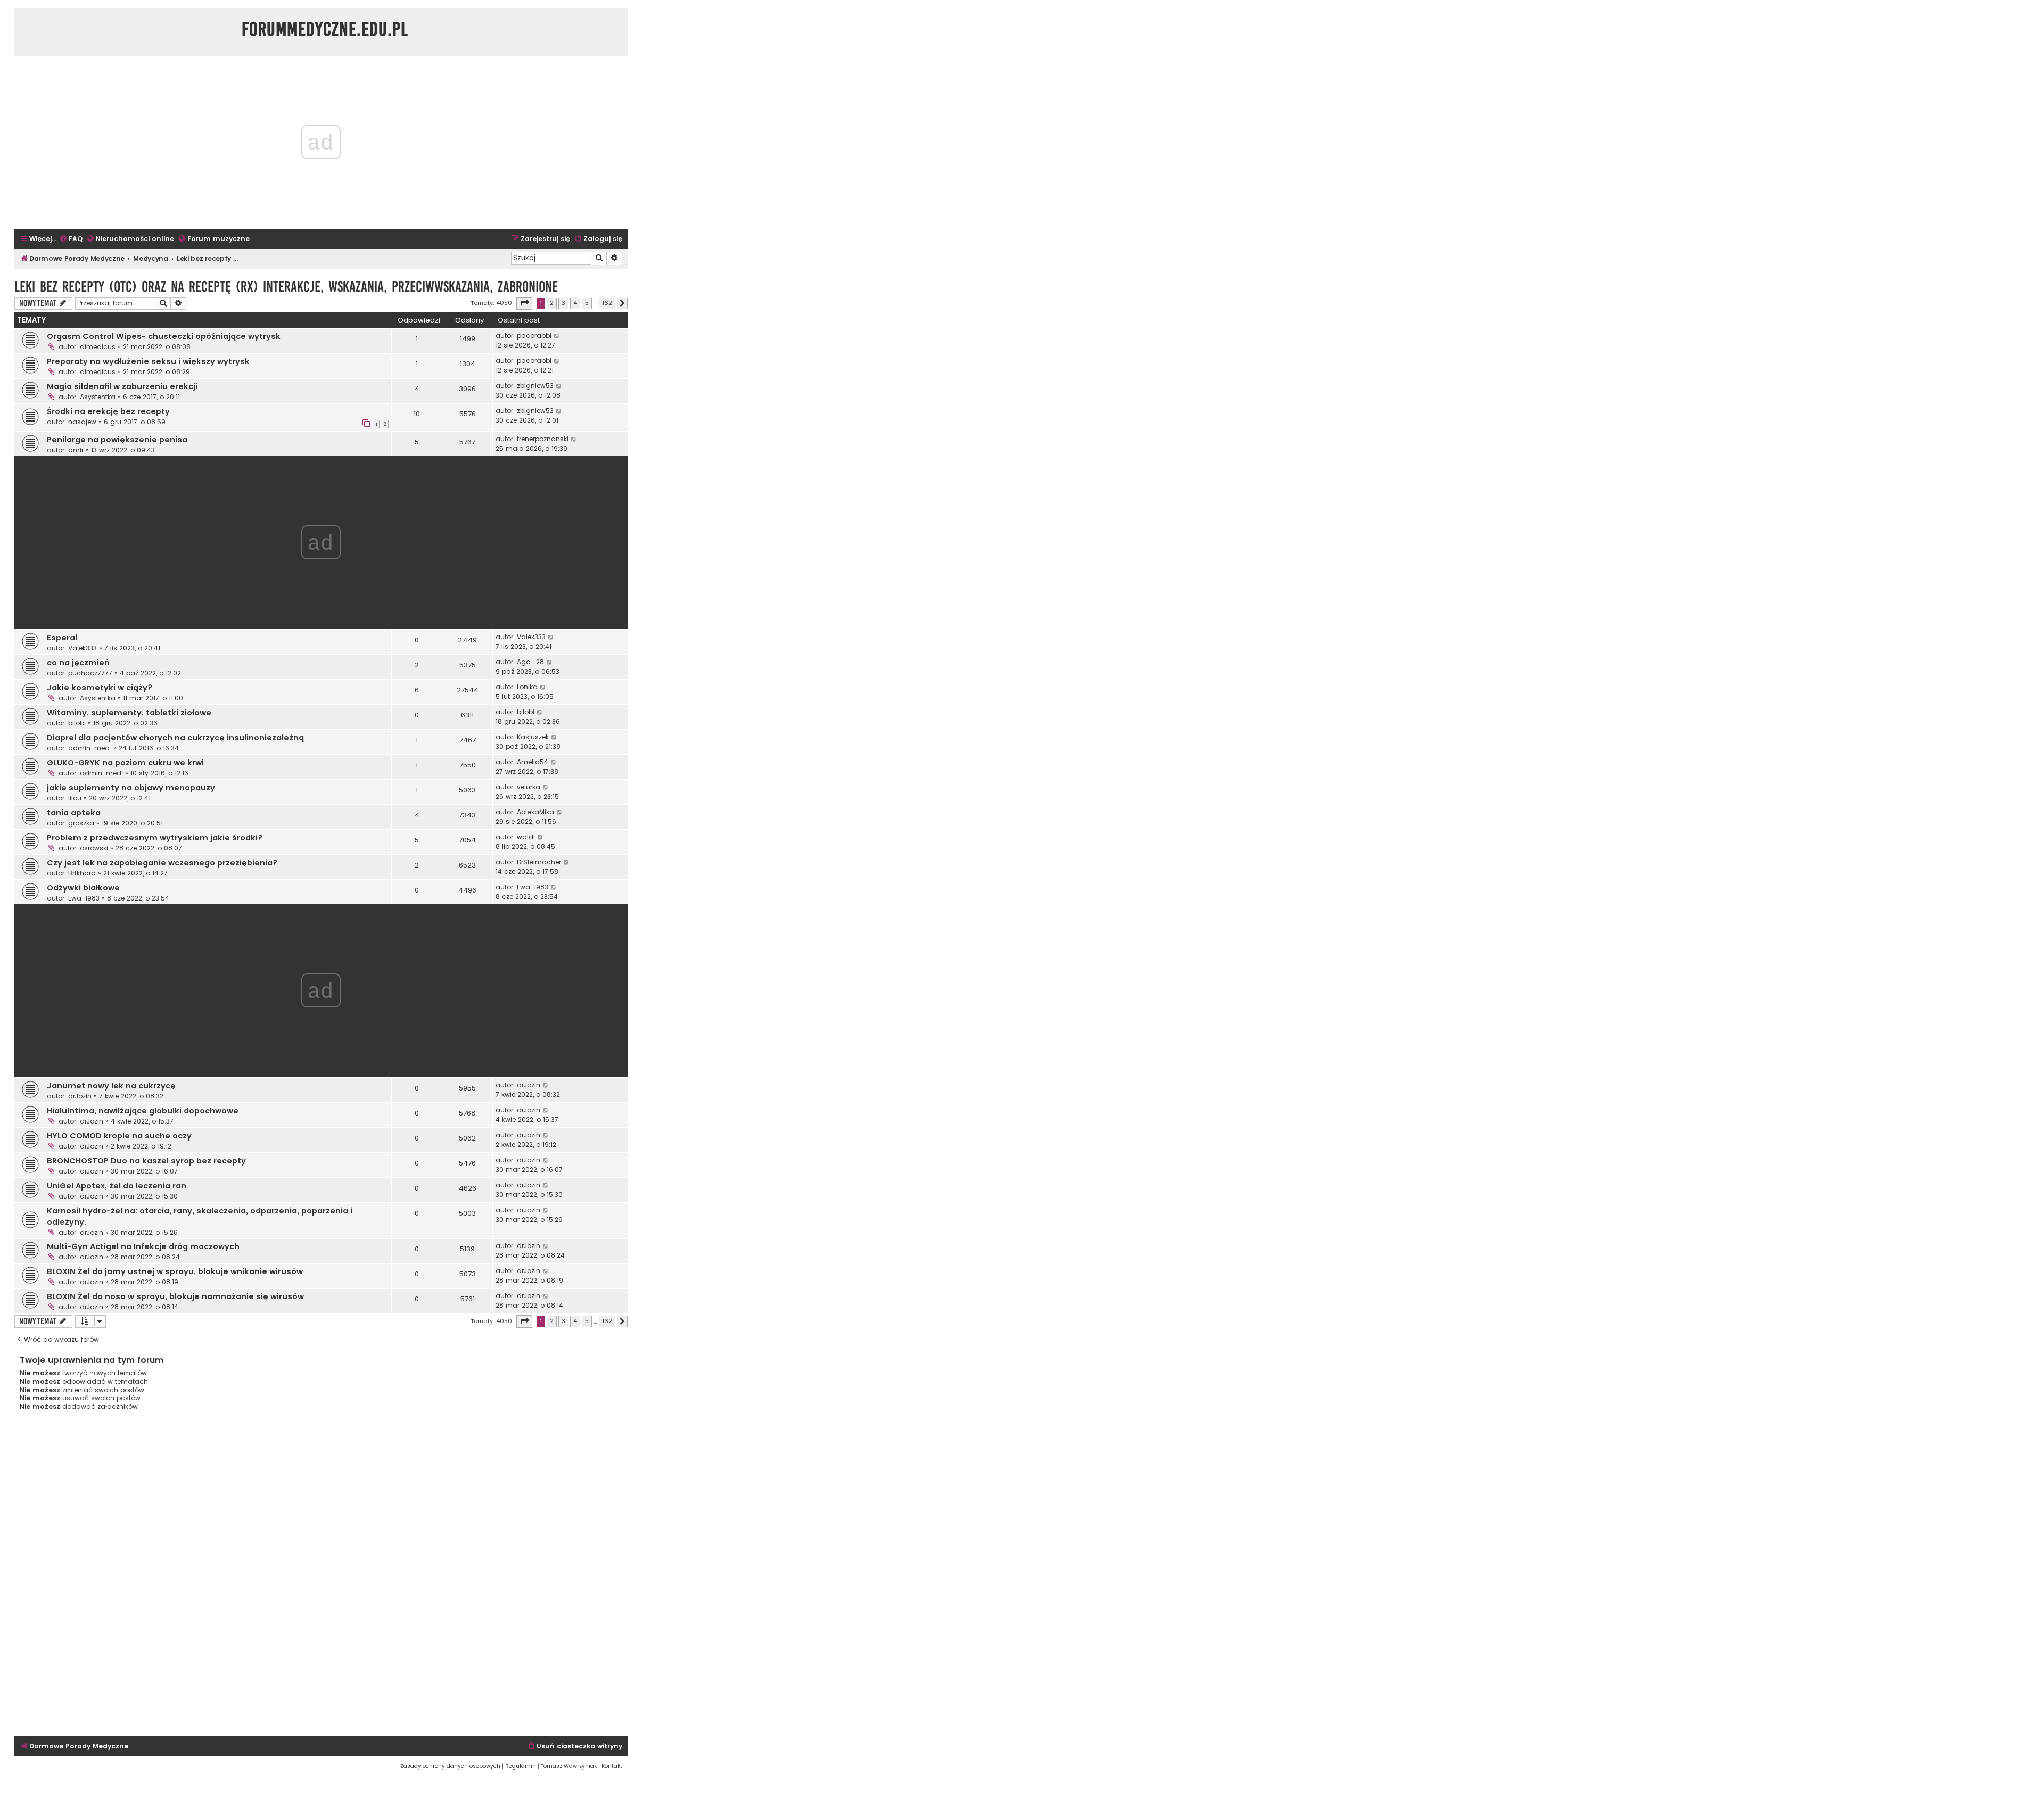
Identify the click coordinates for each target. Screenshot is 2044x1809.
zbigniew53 (535, 386)
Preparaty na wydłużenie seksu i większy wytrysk (148, 361)
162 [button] (607, 303)
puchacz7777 (90, 673)
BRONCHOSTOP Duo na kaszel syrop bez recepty (146, 1161)
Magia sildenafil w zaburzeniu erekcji (122, 386)
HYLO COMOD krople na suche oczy (119, 1136)
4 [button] (575, 303)
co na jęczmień (78, 663)
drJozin (80, 1096)
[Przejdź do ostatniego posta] (557, 336)
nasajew (82, 422)
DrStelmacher (539, 862)
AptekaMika (535, 812)
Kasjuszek (533, 737)
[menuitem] (71, 239)
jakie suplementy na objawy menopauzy (131, 788)
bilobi (77, 723)
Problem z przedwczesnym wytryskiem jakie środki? (155, 838)
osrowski (94, 848)
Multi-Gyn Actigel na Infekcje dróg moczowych (143, 1246)
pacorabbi (534, 336)
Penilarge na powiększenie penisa (117, 440)
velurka (529, 787)
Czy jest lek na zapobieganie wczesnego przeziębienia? (162, 863)
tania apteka (74, 813)
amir (76, 450)
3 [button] (563, 303)
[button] (524, 303)
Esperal (62, 638)
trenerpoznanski (543, 439)
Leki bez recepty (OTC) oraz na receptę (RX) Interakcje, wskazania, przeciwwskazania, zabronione (286, 287)
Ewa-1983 (84, 898)
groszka (81, 823)
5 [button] (587, 303)
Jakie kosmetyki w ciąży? (100, 688)
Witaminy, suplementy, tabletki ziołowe (129, 713)
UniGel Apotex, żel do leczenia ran (117, 1186)
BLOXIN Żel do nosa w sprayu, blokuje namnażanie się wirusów (175, 1296)
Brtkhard (82, 873)
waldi (526, 837)
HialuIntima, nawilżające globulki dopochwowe (143, 1111)
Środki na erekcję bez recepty (108, 411)
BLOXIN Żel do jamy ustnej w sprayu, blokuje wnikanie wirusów (175, 1271)
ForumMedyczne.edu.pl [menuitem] (325, 29)
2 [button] (552, 303)
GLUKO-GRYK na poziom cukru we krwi (125, 763)
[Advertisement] (321, 1577)
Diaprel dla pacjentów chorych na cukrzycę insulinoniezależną (175, 738)
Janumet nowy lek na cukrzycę (111, 1086)
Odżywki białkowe (83, 888)
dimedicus (98, 347)
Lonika (527, 687)
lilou (75, 798)
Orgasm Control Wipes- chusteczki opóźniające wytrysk (164, 336)
